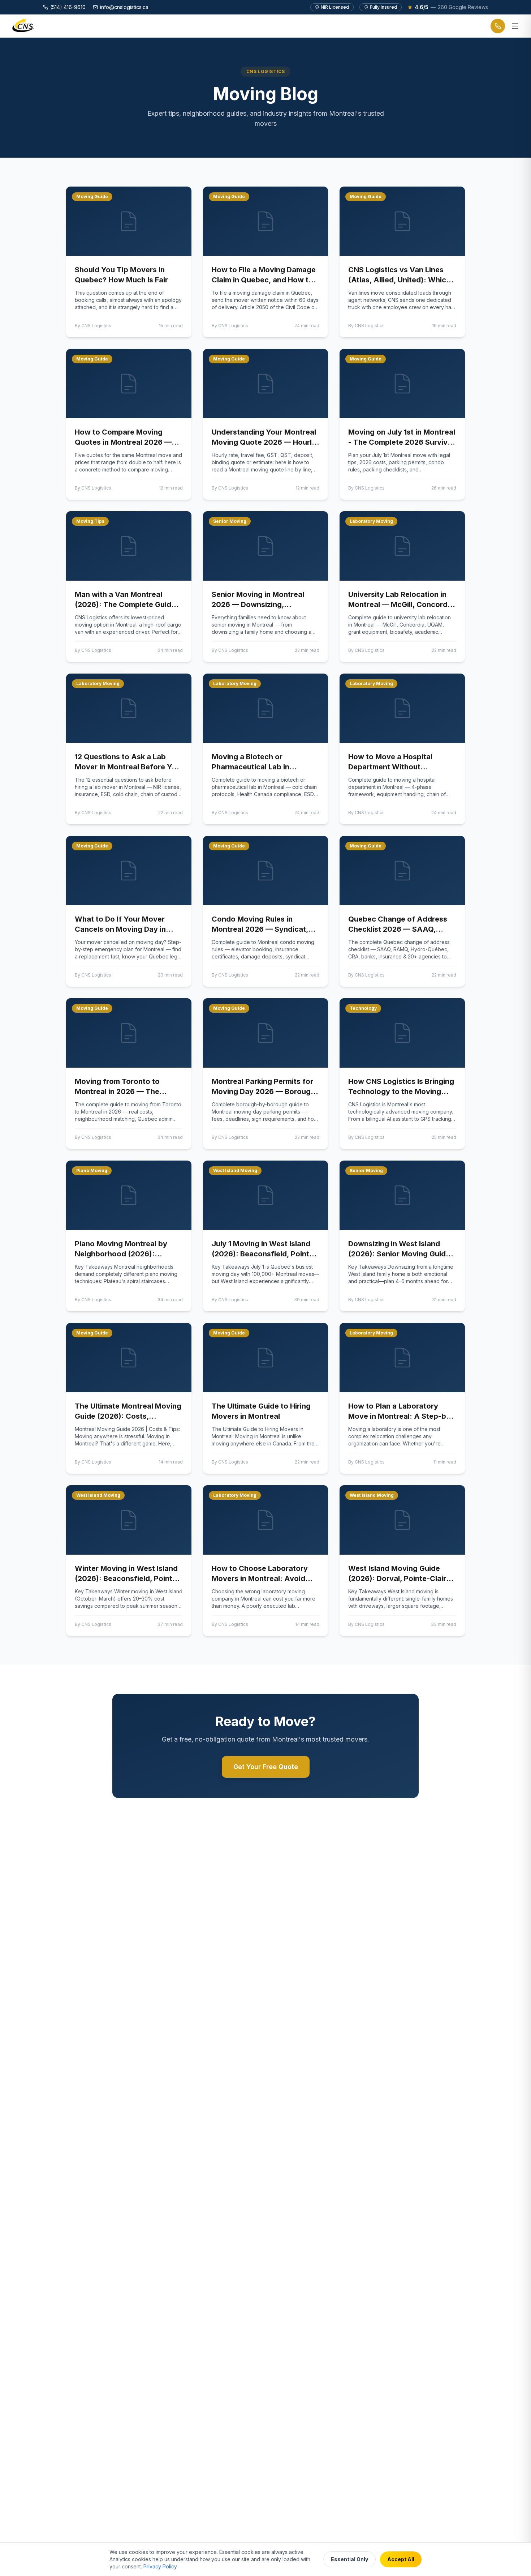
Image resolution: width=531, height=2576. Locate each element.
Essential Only (349, 2559)
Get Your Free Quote (266, 1767)
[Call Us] (498, 26)
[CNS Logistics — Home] (24, 26)
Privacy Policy (160, 2566)
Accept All (401, 2559)
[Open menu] (515, 26)
